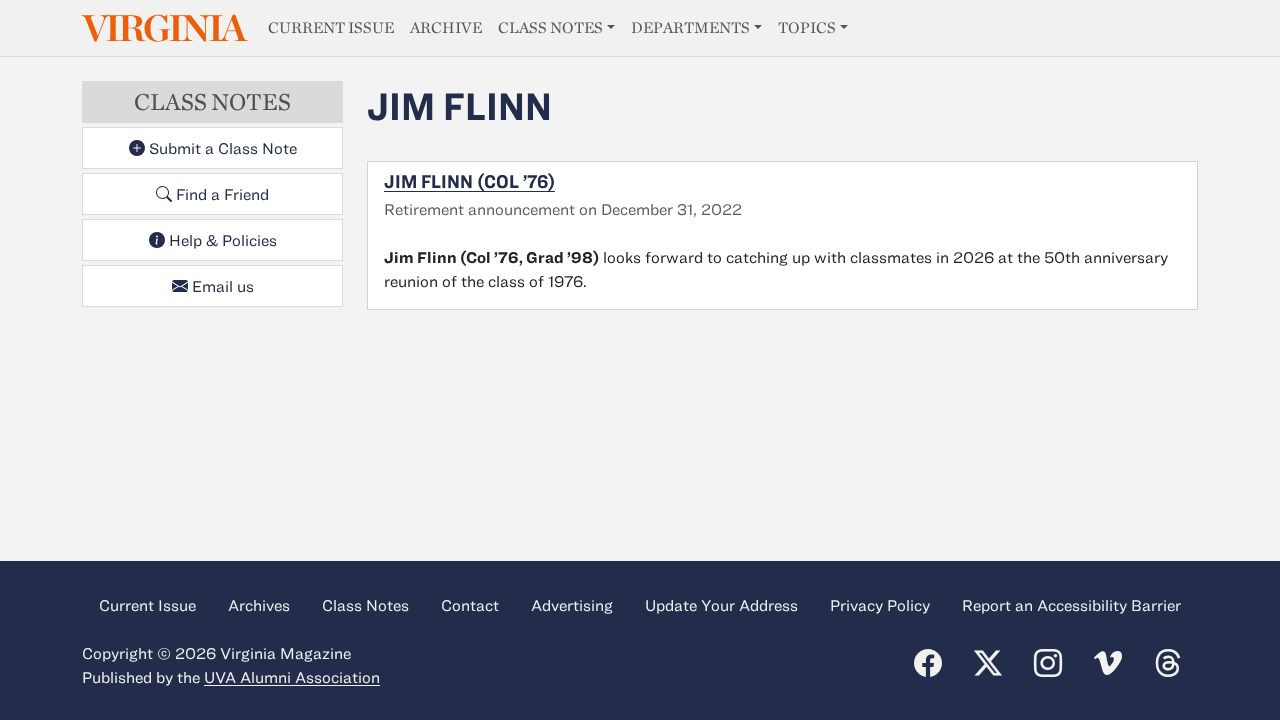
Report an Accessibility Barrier (1071, 605)
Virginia (163, 28)
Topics (807, 27)
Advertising (572, 605)
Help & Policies (221, 240)
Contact (470, 605)
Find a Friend (220, 194)
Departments (690, 27)
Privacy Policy (880, 605)
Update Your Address (721, 605)
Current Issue (331, 27)
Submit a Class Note (221, 148)
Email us (221, 286)
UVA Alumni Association (292, 677)
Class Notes (550, 27)
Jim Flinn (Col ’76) (469, 181)
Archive (446, 27)
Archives (259, 605)
